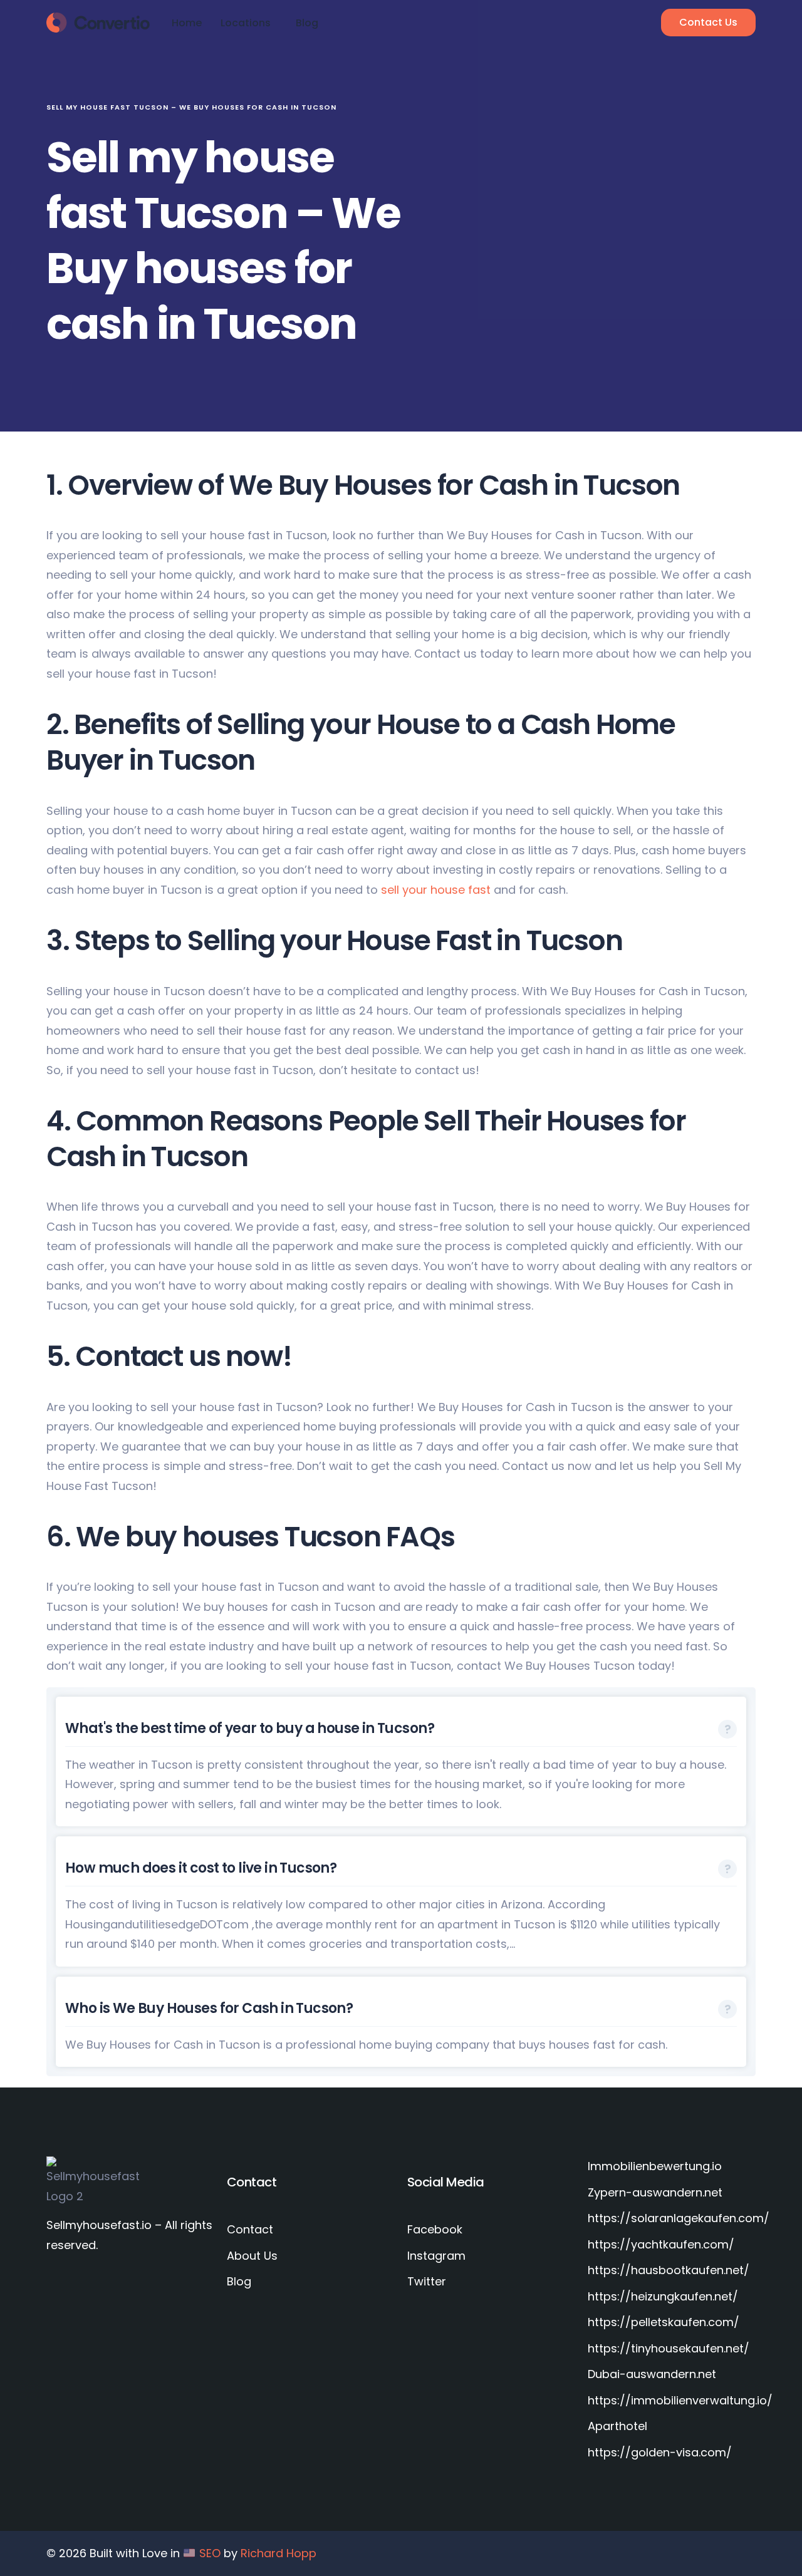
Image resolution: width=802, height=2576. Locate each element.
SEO (210, 2553)
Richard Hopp (279, 2553)
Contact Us (708, 22)
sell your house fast (434, 890)
